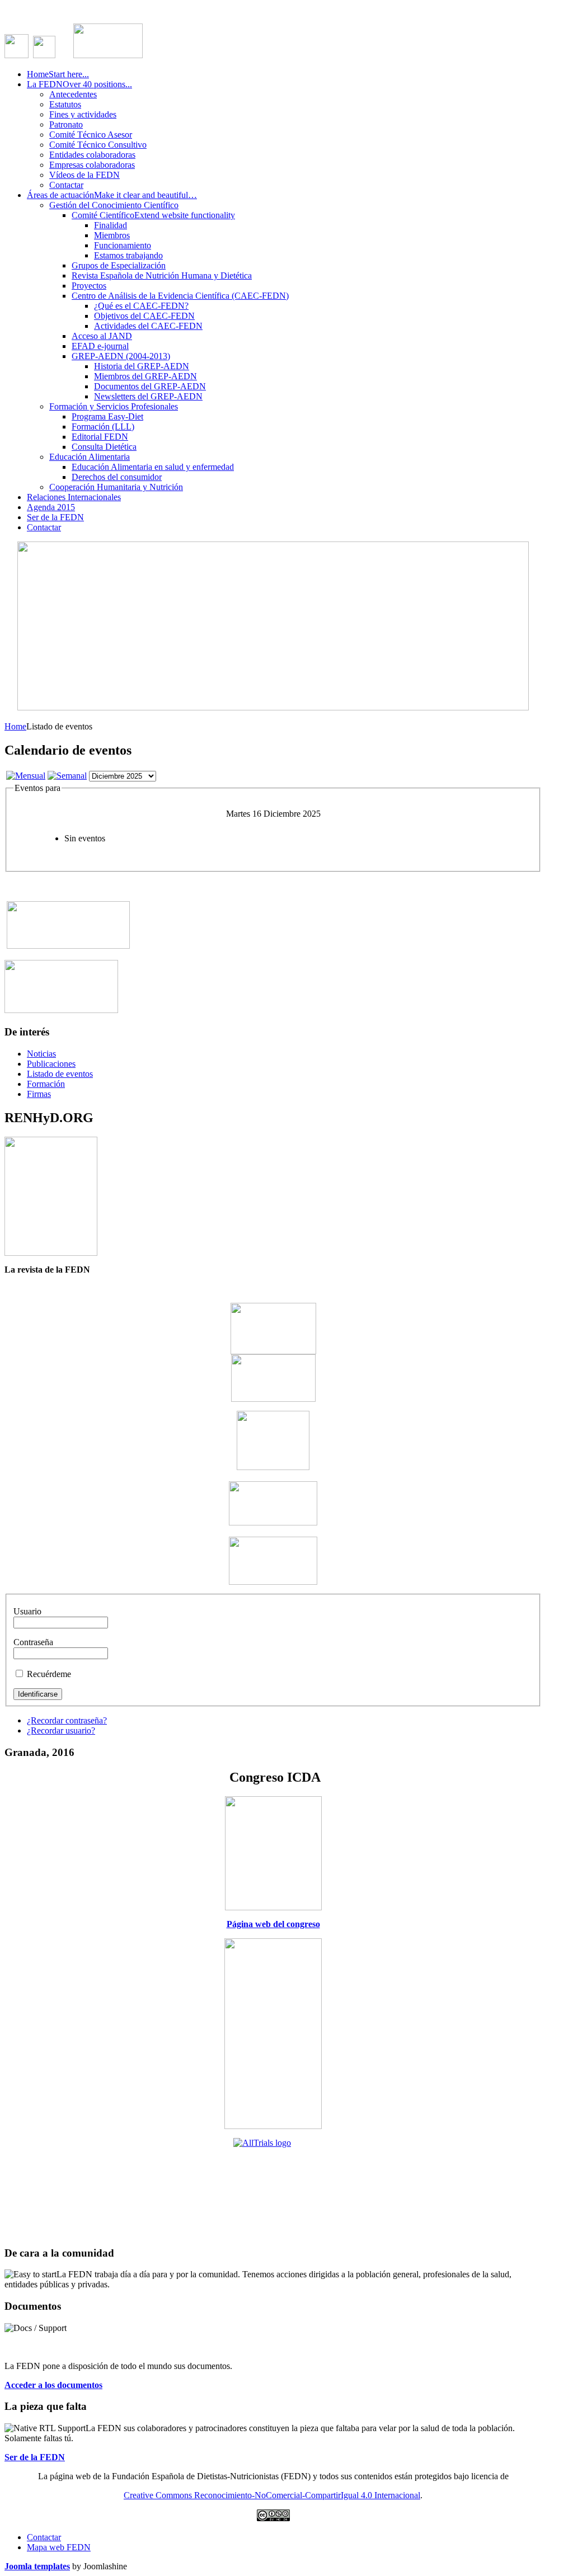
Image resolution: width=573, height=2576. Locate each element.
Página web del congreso (273, 1924)
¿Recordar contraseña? (67, 1720)
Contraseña (33, 1642)
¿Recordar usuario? (61, 1730)
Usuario (27, 1611)
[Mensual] (26, 776)
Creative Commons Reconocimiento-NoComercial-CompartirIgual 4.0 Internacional (272, 2495)
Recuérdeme (49, 1674)
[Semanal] (67, 776)
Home (15, 726)
